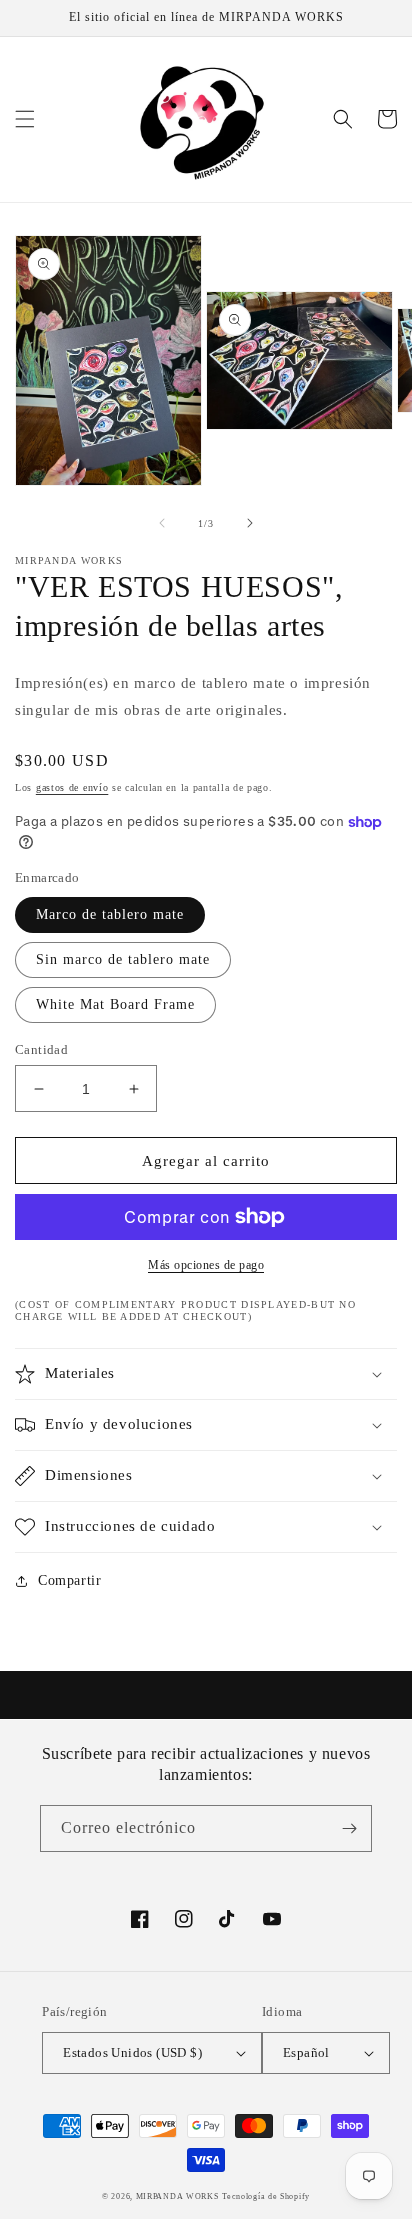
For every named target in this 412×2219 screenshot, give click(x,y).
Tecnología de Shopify (266, 2196)
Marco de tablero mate (110, 914)
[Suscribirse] (349, 1828)
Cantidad (41, 1049)
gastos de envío (72, 787)
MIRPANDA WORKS (177, 2196)
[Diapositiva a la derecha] (250, 523)
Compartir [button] (69, 1580)
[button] (25, 119)
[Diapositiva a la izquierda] (162, 523)
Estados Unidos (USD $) (132, 2052)
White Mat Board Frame (115, 1004)
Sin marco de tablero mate (123, 959)
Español (306, 2052)
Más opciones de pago (206, 1265)
